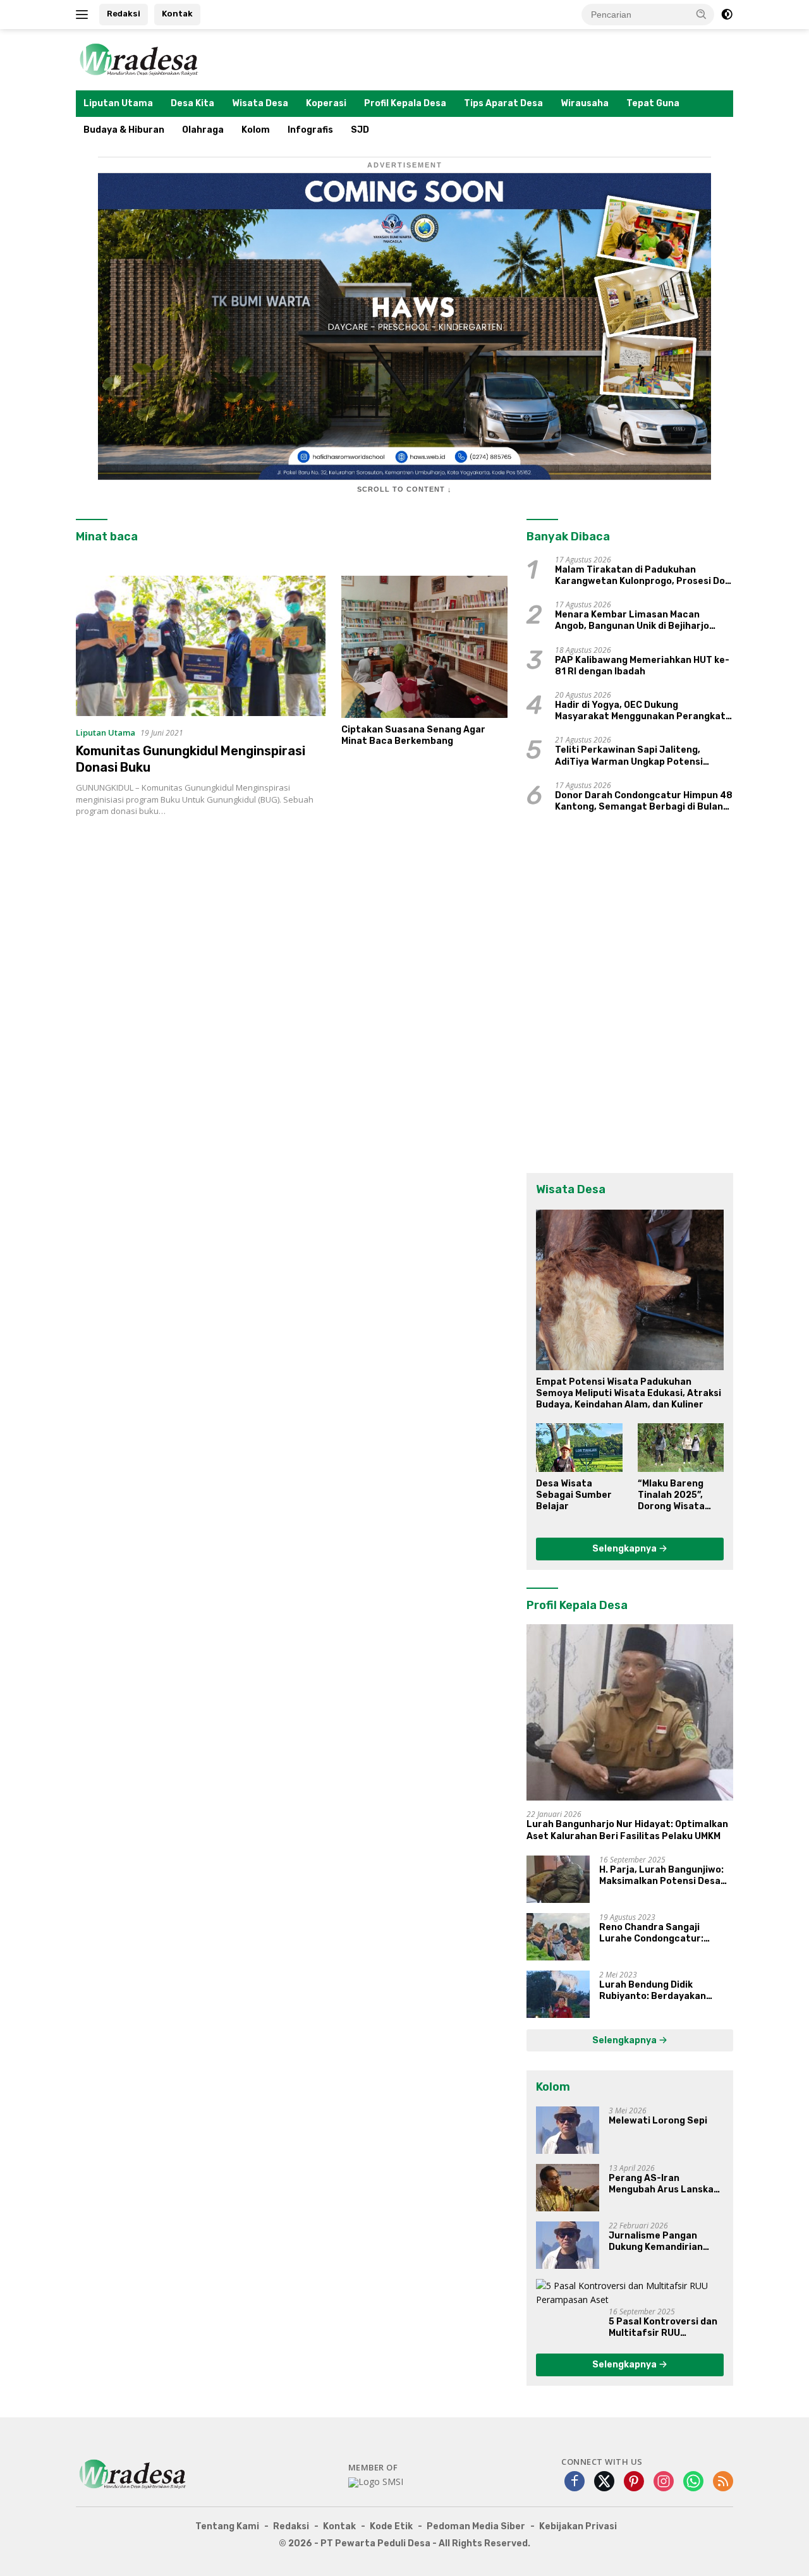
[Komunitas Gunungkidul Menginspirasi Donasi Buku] (201, 646)
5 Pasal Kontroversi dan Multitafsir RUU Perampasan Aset (663, 2328)
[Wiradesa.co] (139, 58)
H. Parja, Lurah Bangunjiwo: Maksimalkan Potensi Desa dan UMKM (661, 1876)
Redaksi (124, 14)
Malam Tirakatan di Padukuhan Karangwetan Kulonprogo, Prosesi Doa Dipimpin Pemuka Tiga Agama (643, 576)
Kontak (177, 14)
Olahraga (203, 130)
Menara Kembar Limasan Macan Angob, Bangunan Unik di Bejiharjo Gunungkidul (632, 621)
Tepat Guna (653, 103)
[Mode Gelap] (727, 15)
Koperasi (326, 103)
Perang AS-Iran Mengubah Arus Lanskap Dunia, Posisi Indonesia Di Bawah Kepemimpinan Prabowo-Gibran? (666, 2184)
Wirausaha (585, 103)
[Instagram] (664, 2482)
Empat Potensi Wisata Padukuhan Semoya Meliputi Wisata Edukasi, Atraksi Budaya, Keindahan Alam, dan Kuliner (629, 1393)
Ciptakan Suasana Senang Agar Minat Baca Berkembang (413, 735)
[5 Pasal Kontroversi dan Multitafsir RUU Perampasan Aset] (630, 2293)
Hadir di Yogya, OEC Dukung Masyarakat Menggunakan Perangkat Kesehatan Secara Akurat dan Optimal (643, 711)
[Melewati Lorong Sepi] (568, 2130)
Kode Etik (391, 2526)
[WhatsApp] (693, 2482)
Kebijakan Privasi (578, 2526)
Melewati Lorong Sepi (658, 2121)
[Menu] (84, 15)
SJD (360, 130)
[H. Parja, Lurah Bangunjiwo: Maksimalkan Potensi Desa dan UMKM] (558, 1879)
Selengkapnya (625, 1549)
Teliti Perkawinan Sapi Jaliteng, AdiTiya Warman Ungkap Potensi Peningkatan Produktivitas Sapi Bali (638, 756)
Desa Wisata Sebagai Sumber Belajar (574, 1495)
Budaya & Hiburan (124, 130)
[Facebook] (575, 2482)
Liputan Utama (118, 103)
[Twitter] (604, 2482)
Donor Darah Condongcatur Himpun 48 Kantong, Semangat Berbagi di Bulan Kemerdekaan (644, 801)
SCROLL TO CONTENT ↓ (404, 489)
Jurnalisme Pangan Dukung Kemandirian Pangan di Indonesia (656, 2242)
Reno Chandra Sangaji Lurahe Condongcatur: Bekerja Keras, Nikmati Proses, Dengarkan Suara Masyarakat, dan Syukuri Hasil (657, 1933)
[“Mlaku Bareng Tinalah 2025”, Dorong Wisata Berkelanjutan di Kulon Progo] (681, 1447)
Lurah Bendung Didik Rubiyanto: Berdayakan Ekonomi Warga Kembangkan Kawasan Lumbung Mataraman (665, 1991)
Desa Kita (192, 103)
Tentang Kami (227, 2526)
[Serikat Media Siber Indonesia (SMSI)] (376, 2482)
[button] (702, 14)
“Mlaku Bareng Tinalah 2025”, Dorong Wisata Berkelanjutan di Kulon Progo (676, 1496)
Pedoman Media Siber (476, 2526)
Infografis (310, 130)
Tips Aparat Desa (503, 103)
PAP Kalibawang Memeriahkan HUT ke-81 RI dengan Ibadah (642, 666)
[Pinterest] (634, 2482)
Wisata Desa (260, 103)
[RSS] (723, 2482)
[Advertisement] (292, 975)
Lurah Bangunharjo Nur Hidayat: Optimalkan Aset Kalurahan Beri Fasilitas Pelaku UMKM (627, 1830)
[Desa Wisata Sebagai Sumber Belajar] (579, 1447)
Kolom (256, 130)
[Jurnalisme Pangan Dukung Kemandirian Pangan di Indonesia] (568, 2245)
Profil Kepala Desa (405, 103)
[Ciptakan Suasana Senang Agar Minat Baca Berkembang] (424, 647)
